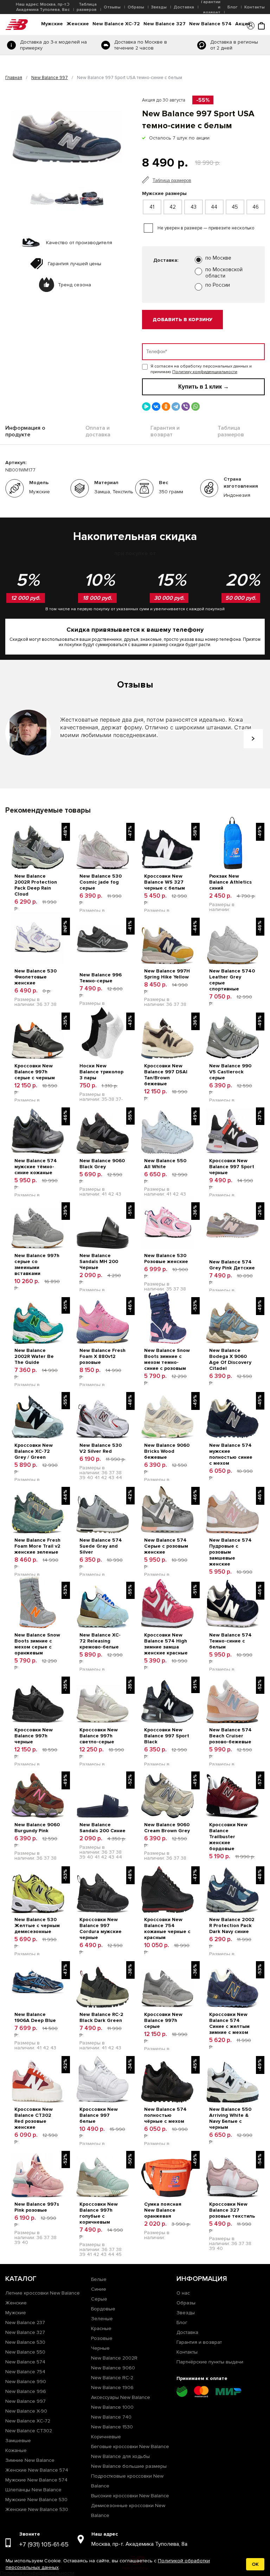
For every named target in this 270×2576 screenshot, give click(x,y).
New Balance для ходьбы (120, 2456)
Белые (99, 2279)
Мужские (52, 24)
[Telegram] (176, 406)
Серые (99, 2299)
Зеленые (102, 2319)
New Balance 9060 (113, 2368)
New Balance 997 (50, 78)
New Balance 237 (25, 2323)
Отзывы (112, 7)
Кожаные (16, 2450)
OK (255, 2564)
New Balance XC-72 (116, 24)
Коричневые (106, 2437)
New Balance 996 (26, 2391)
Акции (243, 24)
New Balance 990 (26, 2382)
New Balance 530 (25, 2342)
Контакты (255, 7)
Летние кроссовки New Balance (43, 2293)
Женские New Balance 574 (37, 2470)
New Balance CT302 (29, 2431)
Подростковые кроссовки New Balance (127, 2481)
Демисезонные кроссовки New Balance (128, 2510)
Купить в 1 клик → (204, 387)
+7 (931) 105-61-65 (44, 2544)
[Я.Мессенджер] (146, 406)
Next (253, 739)
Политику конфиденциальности (205, 372)
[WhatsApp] (195, 406)
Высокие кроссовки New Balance (130, 2496)
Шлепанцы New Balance (33, 2490)
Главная (14, 78)
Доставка (184, 7)
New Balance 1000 (112, 2407)
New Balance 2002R (114, 2358)
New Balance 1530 (112, 2427)
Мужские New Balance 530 (36, 2500)
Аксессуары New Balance (121, 2397)
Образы (136, 7)
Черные (100, 2348)
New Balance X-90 (26, 2411)
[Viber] (186, 406)
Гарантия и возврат (199, 2342)
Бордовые (103, 2309)
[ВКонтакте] (156, 406)
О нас (183, 2293)
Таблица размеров (87, 7)
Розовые (102, 2338)
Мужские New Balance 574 (36, 2480)
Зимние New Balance (30, 2460)
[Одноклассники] (166, 406)
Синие (99, 2289)
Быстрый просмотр (38, 821)
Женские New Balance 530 (37, 2509)
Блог (232, 7)
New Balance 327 (165, 24)
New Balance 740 (111, 2417)
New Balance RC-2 (112, 2378)
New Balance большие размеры (129, 2466)
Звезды (159, 7)
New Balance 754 (25, 2372)
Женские (78, 24)
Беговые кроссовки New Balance (130, 2447)
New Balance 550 (25, 2352)
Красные (101, 2328)
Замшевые (18, 2441)
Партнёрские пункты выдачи (210, 2362)
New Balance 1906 (112, 2388)
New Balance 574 (210, 24)
